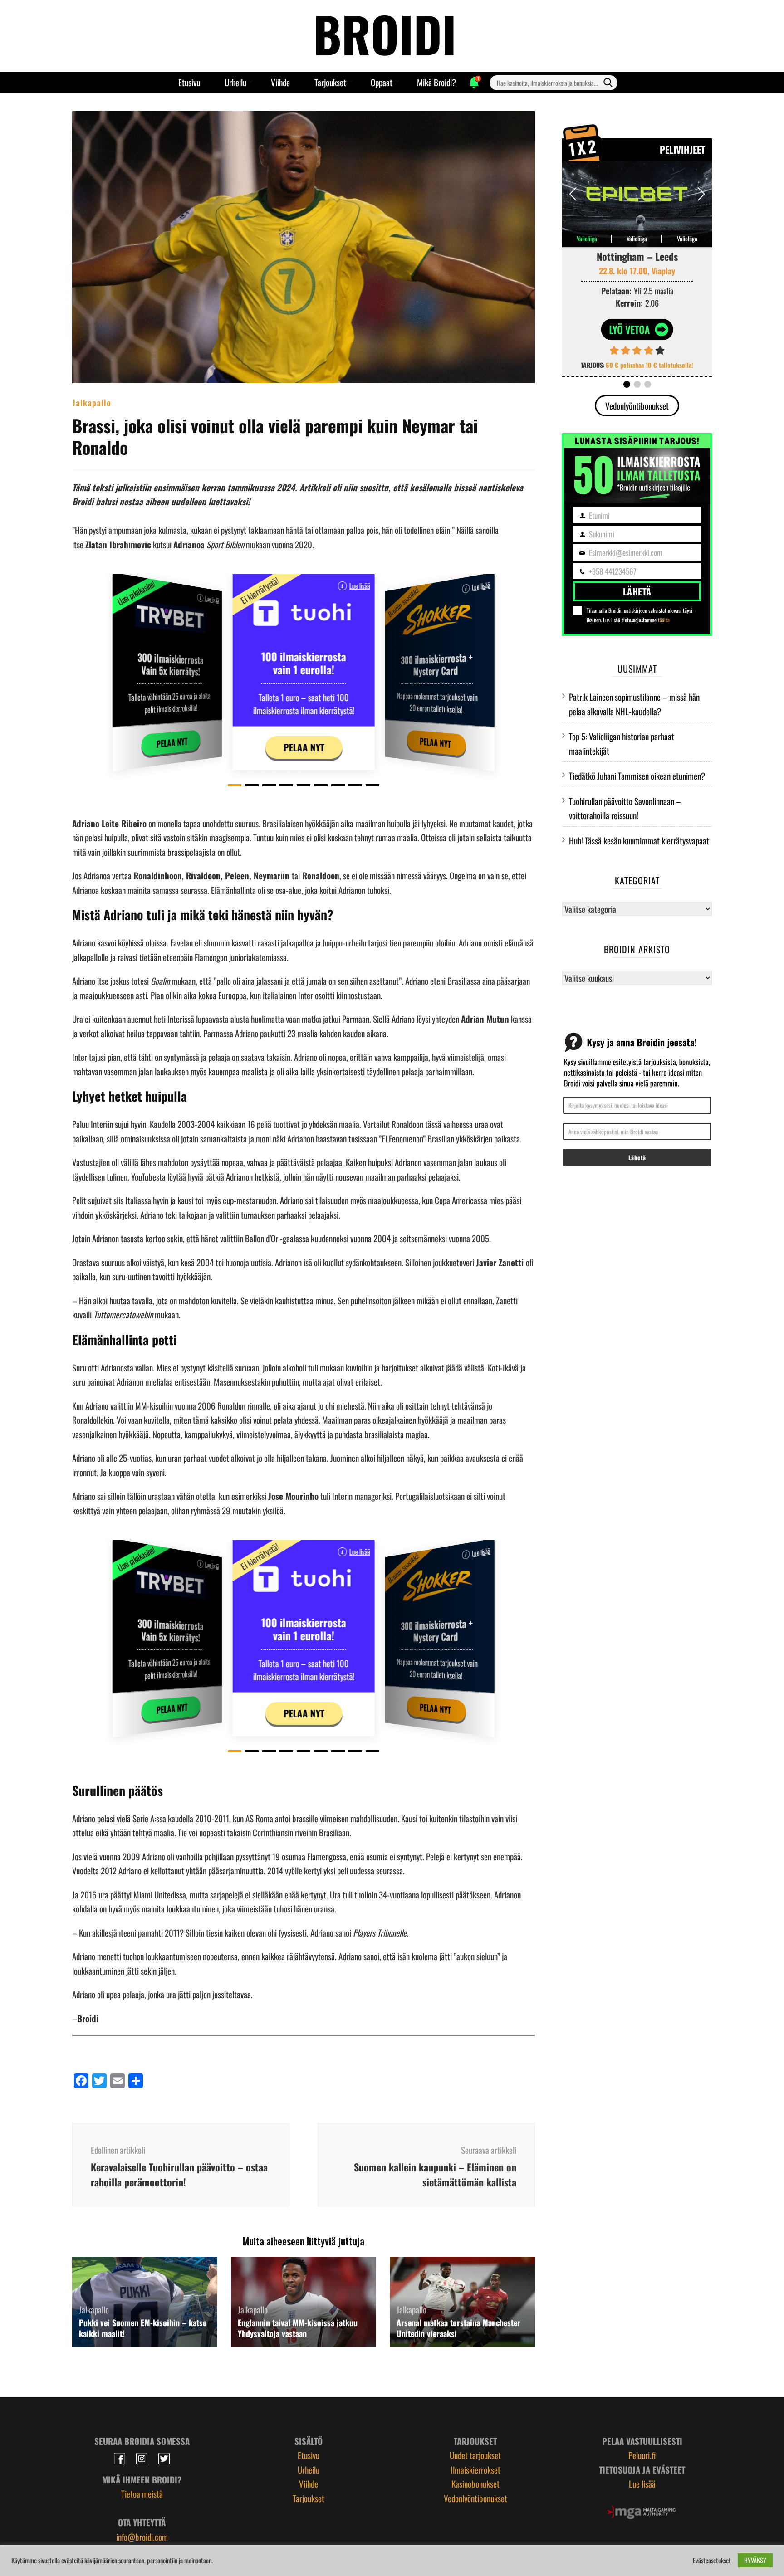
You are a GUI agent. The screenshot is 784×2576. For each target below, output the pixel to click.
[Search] (608, 83)
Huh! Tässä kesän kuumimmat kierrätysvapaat (639, 840)
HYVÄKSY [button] (755, 2560)
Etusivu (189, 82)
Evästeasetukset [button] (712, 2561)
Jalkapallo (92, 402)
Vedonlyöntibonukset (637, 405)
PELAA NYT (172, 743)
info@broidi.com (142, 2537)
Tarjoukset (330, 82)
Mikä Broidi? (436, 82)
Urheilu (235, 82)
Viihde (280, 82)
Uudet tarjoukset (475, 2455)
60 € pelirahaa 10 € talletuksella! (649, 365)
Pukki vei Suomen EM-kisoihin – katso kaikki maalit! (143, 2328)
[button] (235, 785)
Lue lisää (212, 599)
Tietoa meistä (142, 2493)
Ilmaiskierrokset (475, 2469)
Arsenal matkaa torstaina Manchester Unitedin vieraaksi (458, 2328)
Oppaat (382, 82)
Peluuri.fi (642, 2455)
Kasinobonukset (475, 2483)
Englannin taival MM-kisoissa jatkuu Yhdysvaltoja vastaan (298, 2328)
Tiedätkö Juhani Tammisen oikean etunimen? (637, 776)
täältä (664, 620)
